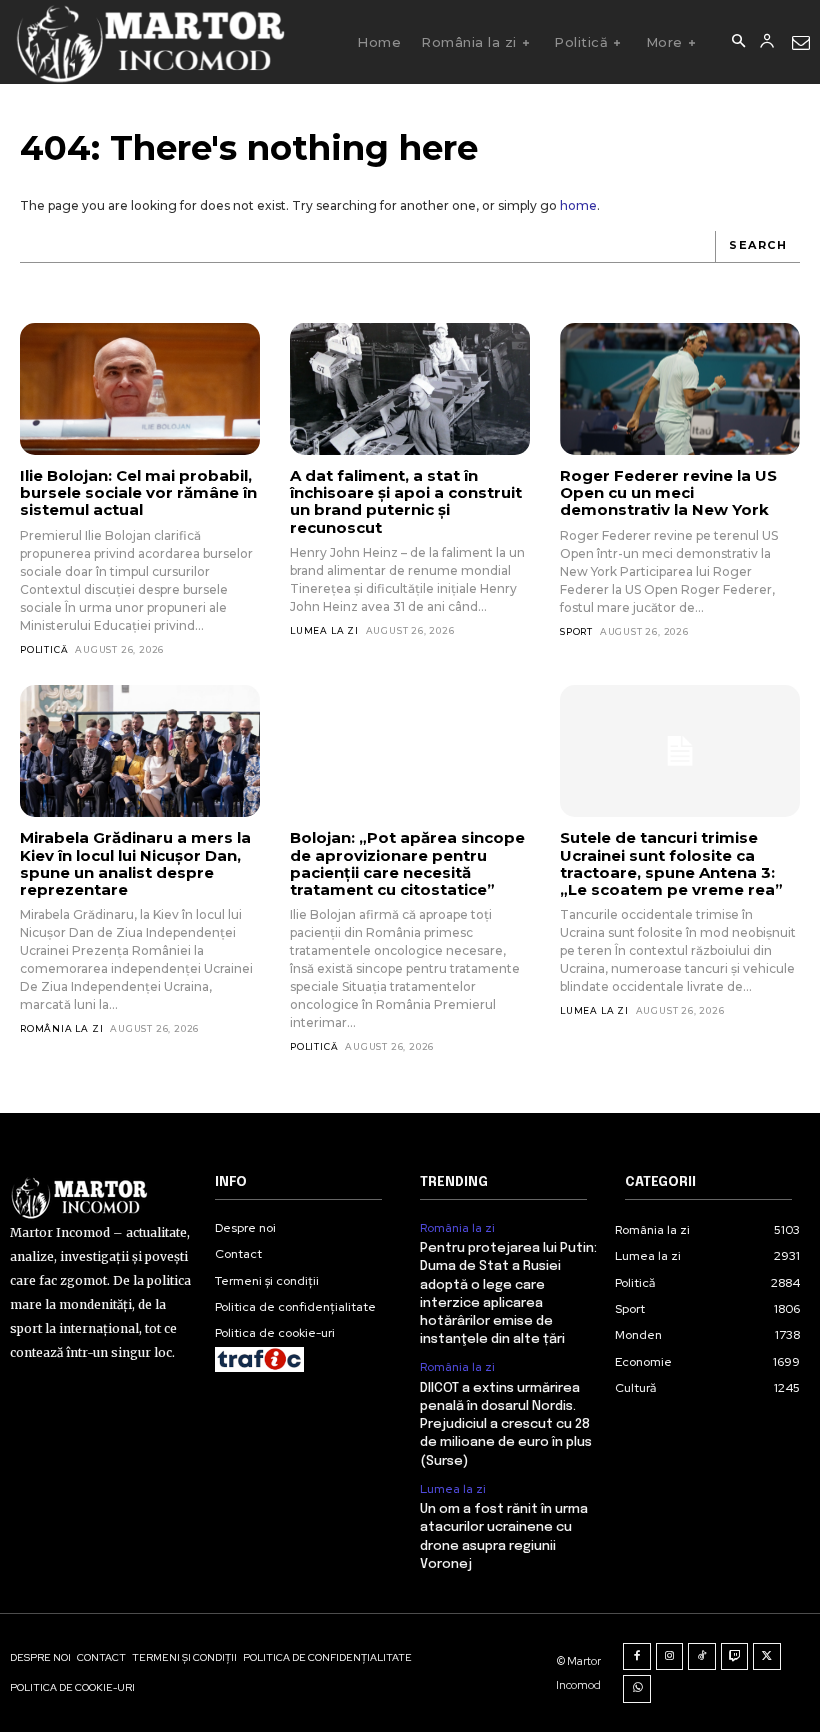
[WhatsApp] (637, 1689)
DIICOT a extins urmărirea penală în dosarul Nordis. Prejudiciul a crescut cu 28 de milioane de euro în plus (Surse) (506, 1425)
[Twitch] (735, 1657)
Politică (44, 649)
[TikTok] (702, 1657)
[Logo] (149, 42)
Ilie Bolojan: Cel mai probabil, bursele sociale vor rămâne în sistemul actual (138, 493)
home (578, 205)
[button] (738, 42)
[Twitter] (767, 1657)
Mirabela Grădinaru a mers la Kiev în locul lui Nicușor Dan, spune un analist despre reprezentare (135, 863)
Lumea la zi (324, 630)
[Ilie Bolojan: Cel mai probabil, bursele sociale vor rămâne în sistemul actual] (140, 389)
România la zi (61, 1028)
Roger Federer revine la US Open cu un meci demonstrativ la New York (668, 493)
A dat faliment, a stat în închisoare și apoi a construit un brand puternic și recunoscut (406, 501)
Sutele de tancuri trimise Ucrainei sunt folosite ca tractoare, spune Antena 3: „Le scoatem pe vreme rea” (671, 863)
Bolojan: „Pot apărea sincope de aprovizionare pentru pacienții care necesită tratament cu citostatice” (407, 863)
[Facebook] (637, 1657)
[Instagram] (670, 1657)
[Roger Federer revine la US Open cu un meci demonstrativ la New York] (680, 389)
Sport (576, 631)
